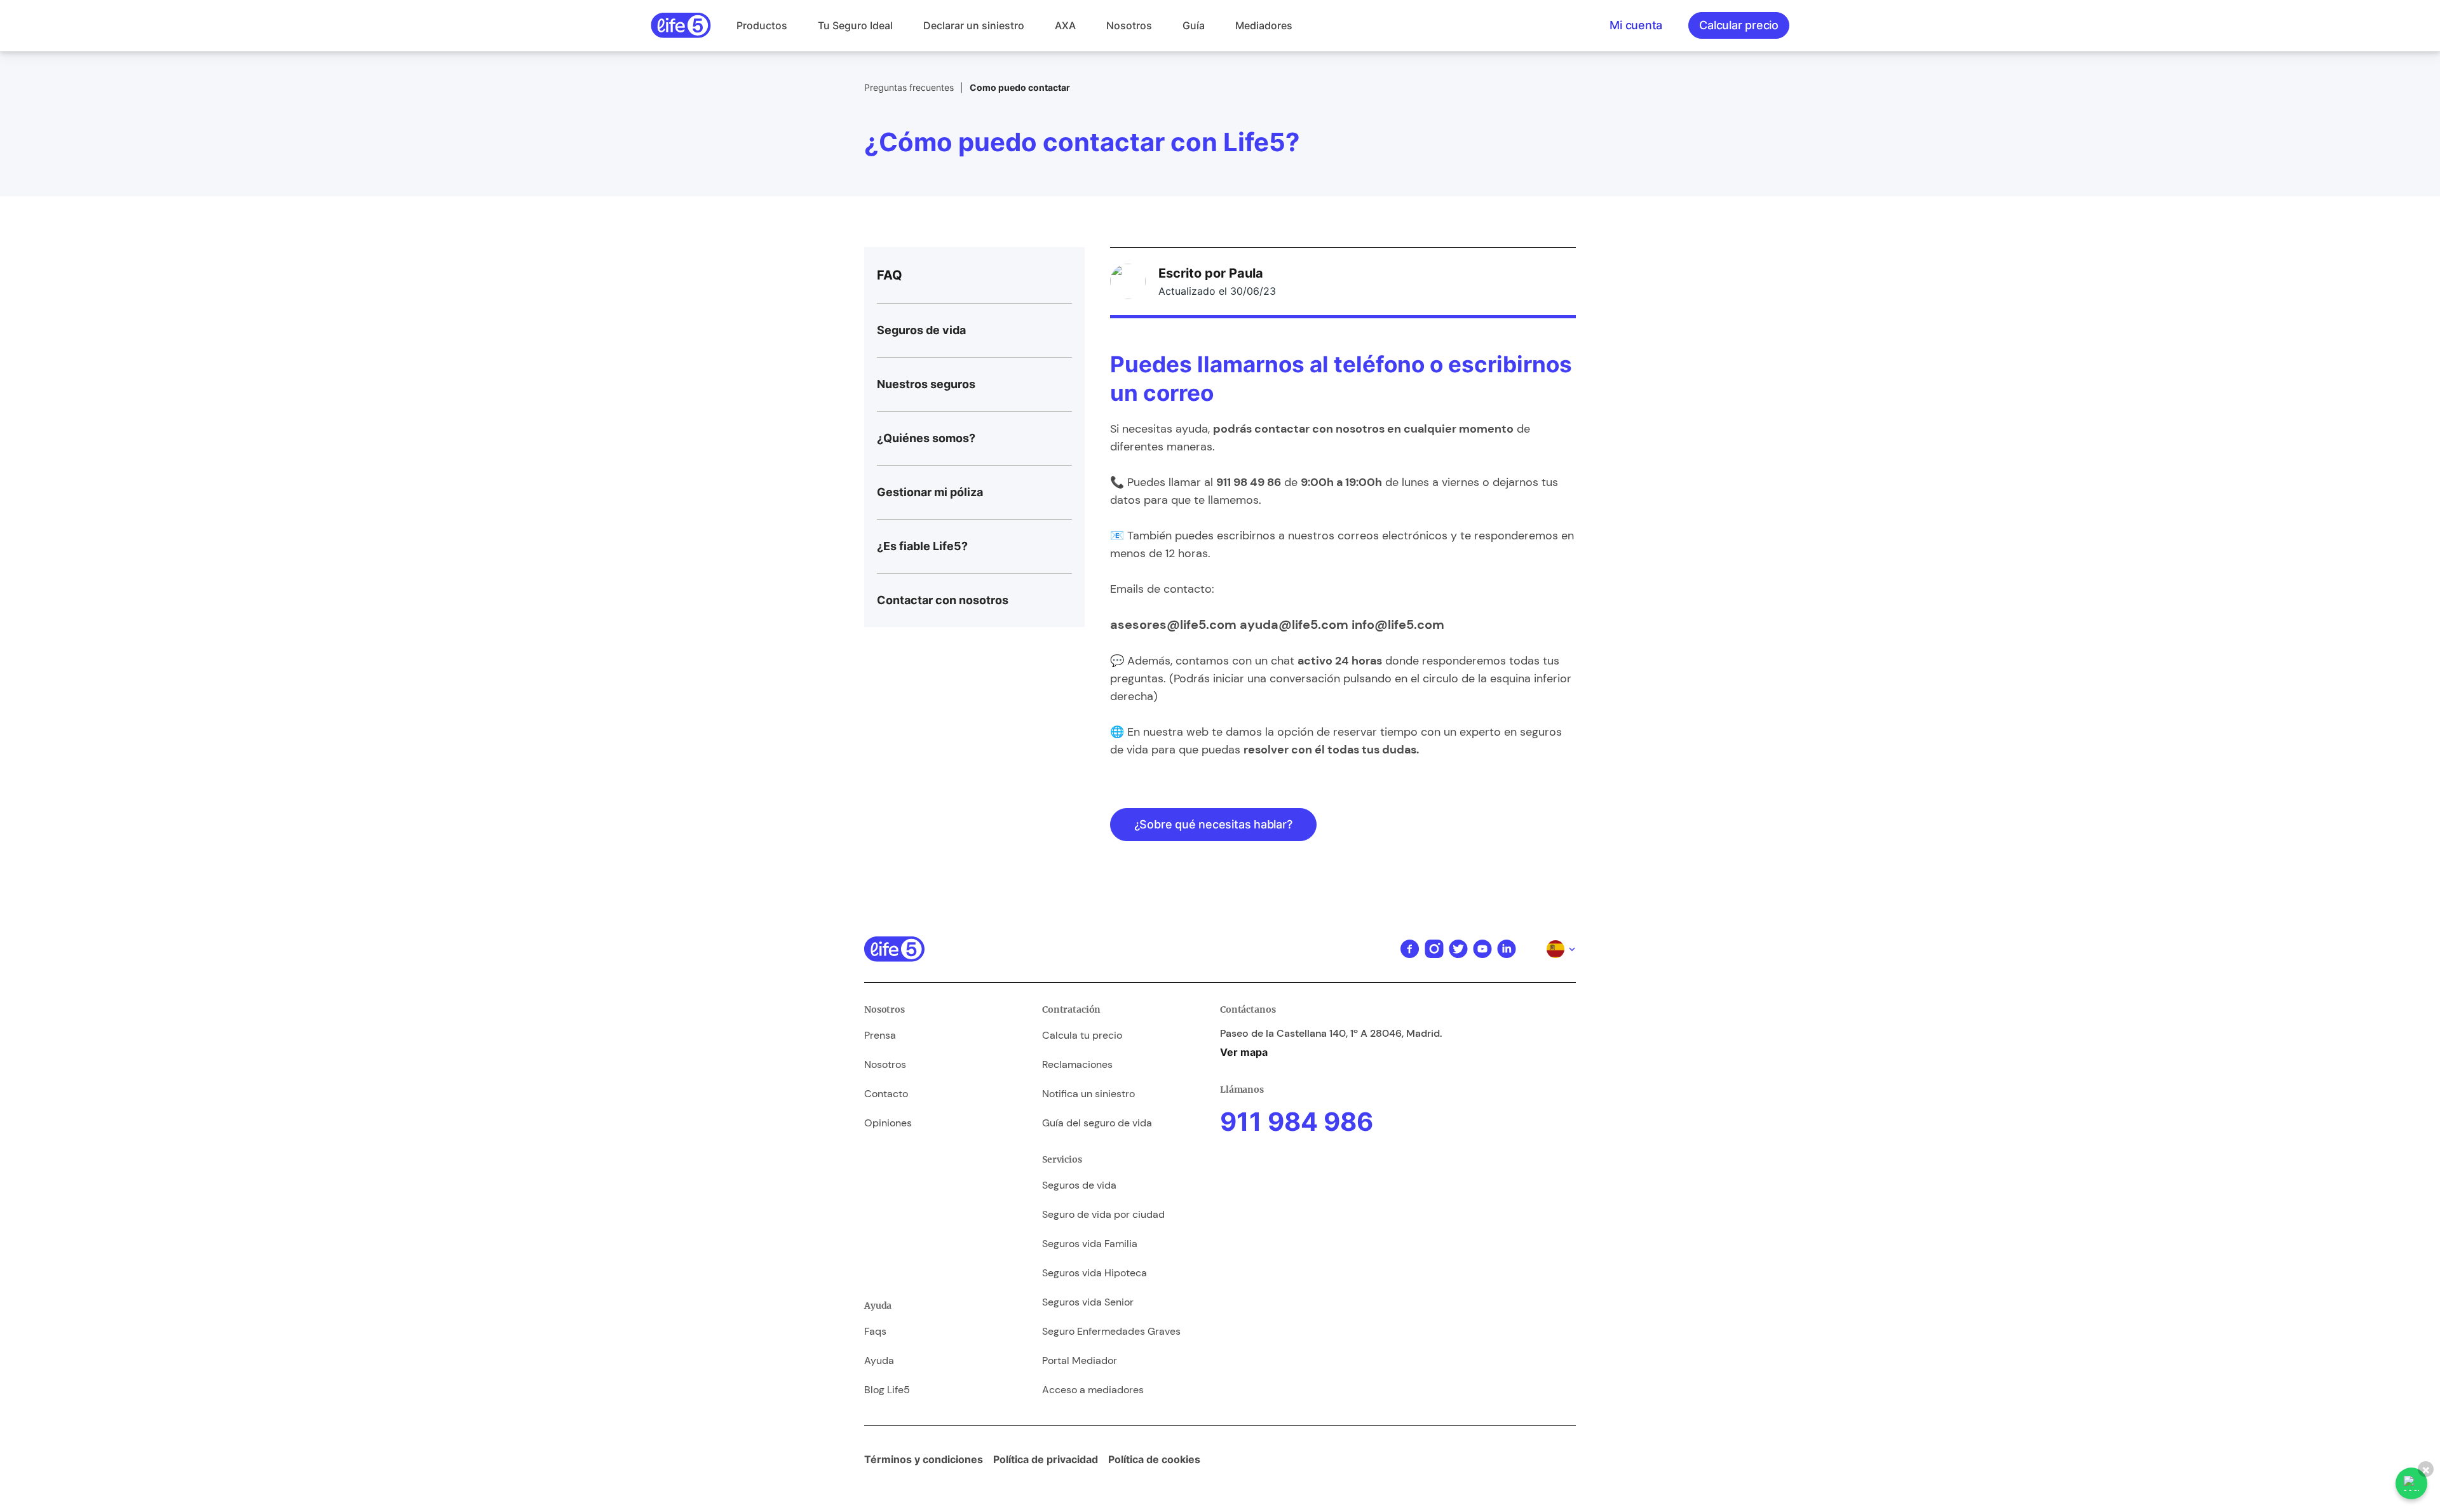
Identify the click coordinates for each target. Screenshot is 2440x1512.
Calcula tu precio (1082, 1035)
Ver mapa (1244, 1052)
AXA (1065, 25)
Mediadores (1264, 25)
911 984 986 (1297, 1122)
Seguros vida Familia (1090, 1244)
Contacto (886, 1094)
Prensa (880, 1035)
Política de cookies (1154, 1459)
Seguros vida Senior (1088, 1302)
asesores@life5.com (1173, 624)
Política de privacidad (1046, 1459)
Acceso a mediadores (1093, 1390)
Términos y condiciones (924, 1459)
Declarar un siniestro (974, 25)
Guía (1194, 25)
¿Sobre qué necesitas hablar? (1213, 824)
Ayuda (879, 1360)
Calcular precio (1739, 25)
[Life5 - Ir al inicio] (681, 25)
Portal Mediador (1080, 1360)
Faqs (875, 1331)
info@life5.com (1398, 624)
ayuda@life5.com (1294, 624)
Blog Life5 (887, 1390)
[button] (762, 25)
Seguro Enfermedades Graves (1111, 1331)
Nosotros (1129, 25)
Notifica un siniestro (1088, 1094)
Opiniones (888, 1123)
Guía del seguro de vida (1097, 1123)
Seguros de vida (1079, 1185)
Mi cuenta (1636, 25)
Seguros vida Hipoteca (1095, 1273)
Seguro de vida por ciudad (1103, 1214)
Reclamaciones (1077, 1064)
